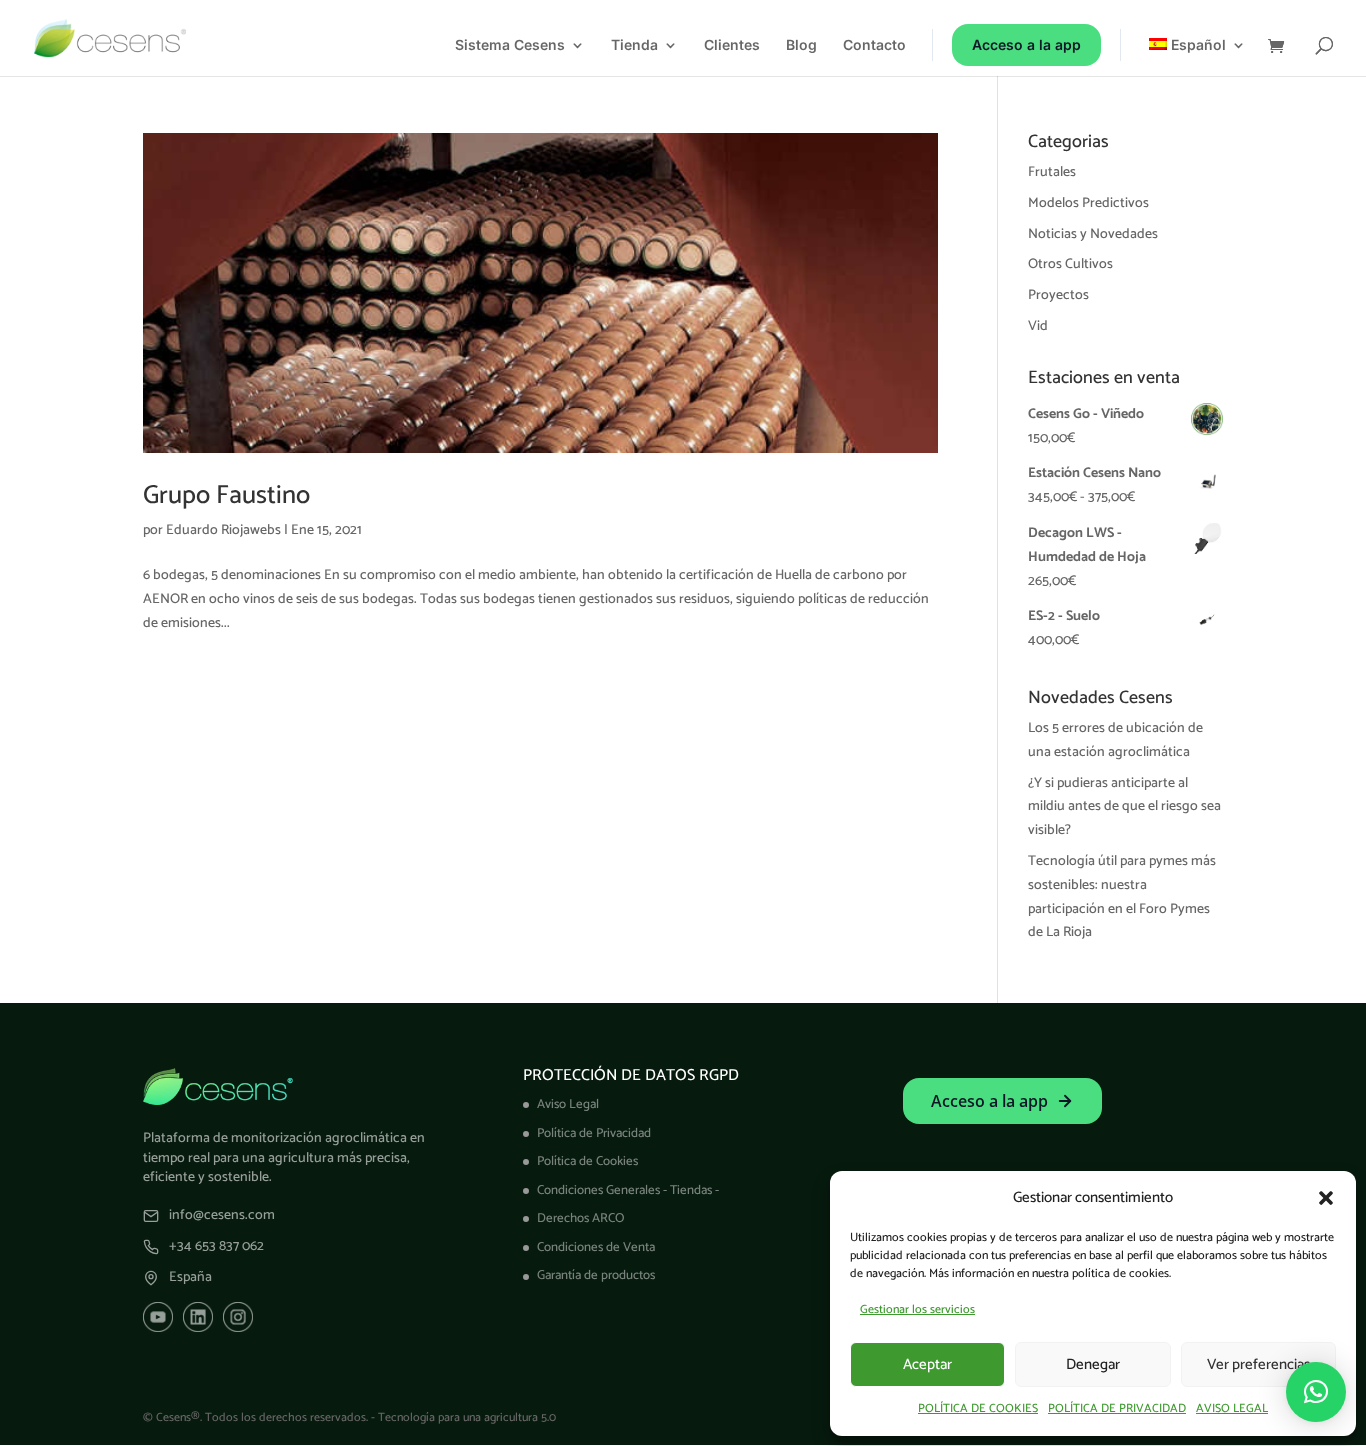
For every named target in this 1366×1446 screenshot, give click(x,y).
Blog (801, 45)
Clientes (732, 45)
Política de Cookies (587, 1161)
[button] (1326, 1198)
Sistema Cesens (510, 45)
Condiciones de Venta (596, 1247)
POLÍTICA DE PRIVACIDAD (1117, 1408)
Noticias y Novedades (1093, 234)
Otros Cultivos (1070, 264)
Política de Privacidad (594, 1133)
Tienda (634, 45)
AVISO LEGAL (1232, 1408)
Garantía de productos (596, 1275)
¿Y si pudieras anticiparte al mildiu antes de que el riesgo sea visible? (1124, 807)
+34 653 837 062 (216, 1247)
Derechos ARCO (580, 1218)
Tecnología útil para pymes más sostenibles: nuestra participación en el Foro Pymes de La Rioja (1122, 897)
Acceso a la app (1026, 44)
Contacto (874, 45)
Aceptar (927, 1364)
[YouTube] (158, 1317)
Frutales (1052, 172)
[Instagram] (238, 1317)
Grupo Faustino (226, 495)
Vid (1038, 326)
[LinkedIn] (198, 1317)
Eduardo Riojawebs (223, 530)
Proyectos (1058, 295)
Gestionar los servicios (917, 1309)
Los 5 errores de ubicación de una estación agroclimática (1115, 740)
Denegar (1093, 1364)
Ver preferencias (1258, 1364)
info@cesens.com (222, 1216)
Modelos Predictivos (1088, 203)
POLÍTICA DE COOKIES (978, 1408)
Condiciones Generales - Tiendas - (628, 1190)
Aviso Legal (568, 1104)
